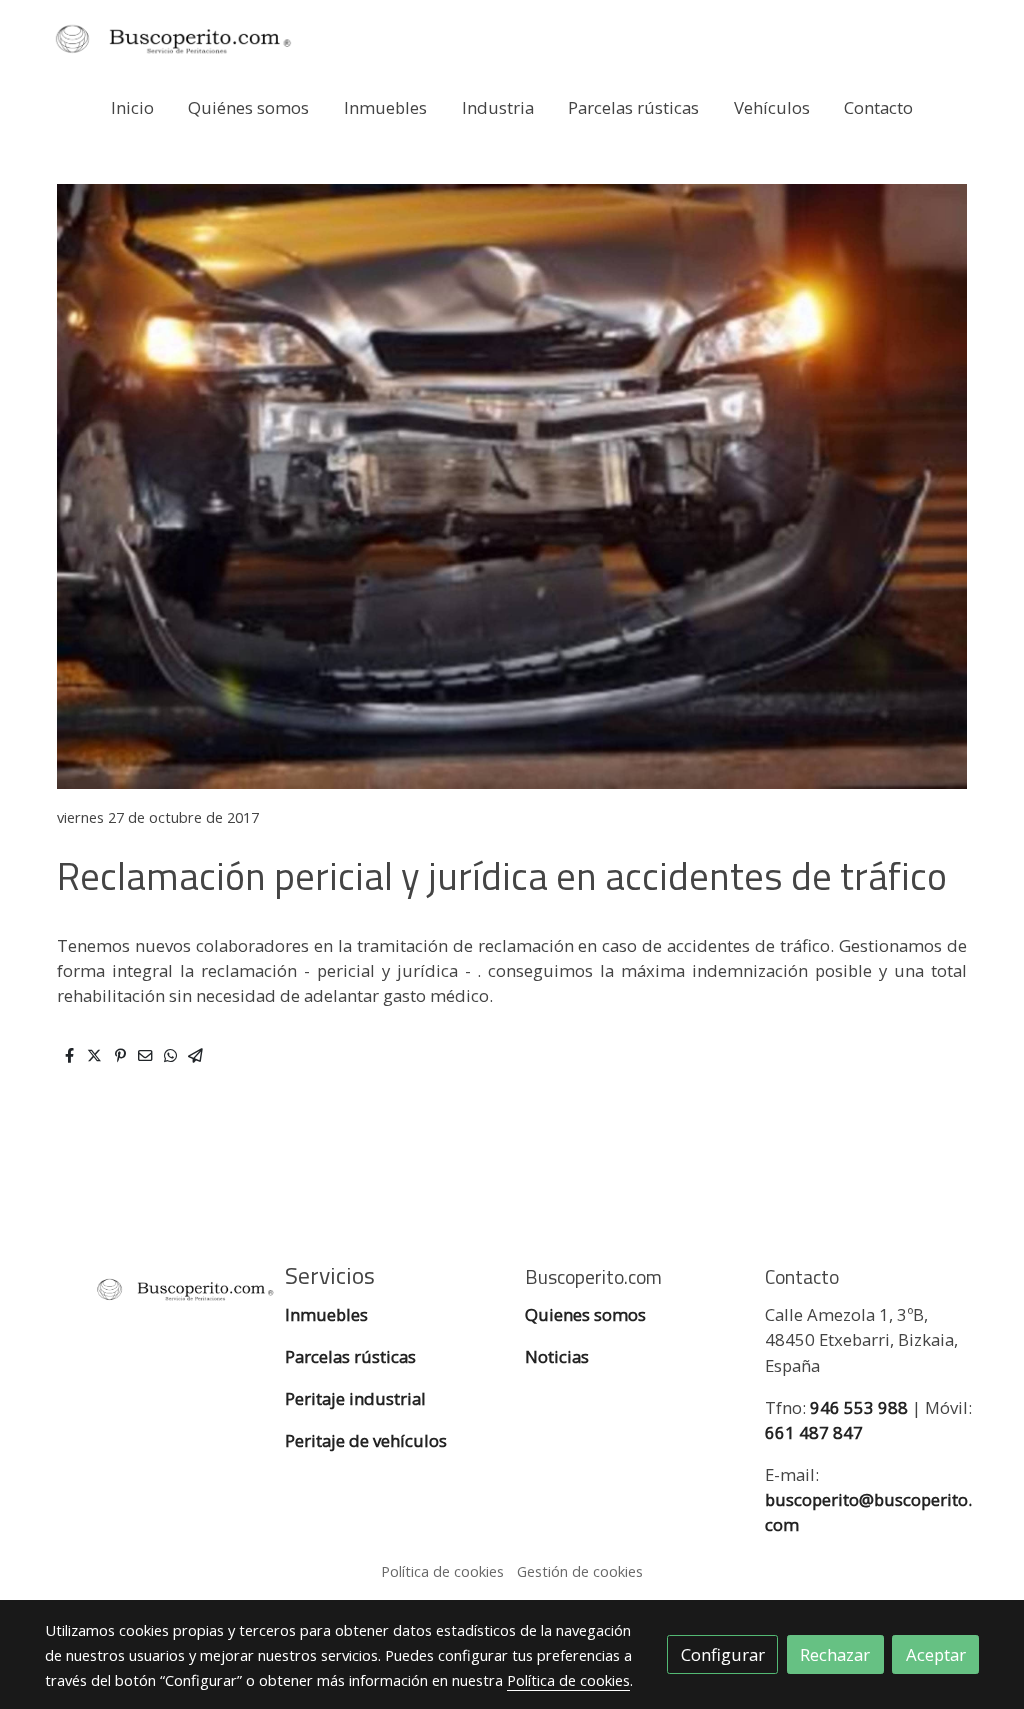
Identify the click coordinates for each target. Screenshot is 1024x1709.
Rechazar (835, 1654)
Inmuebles (328, 1314)
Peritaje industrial (355, 1398)
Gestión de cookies (580, 1571)
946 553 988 (859, 1407)
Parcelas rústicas (352, 1356)
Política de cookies (442, 1571)
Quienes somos (585, 1314)
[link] (173, 39)
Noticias (557, 1356)
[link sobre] (152, 1286)
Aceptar (936, 1654)
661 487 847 (814, 1432)
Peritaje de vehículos (366, 1440)
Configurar (723, 1654)
